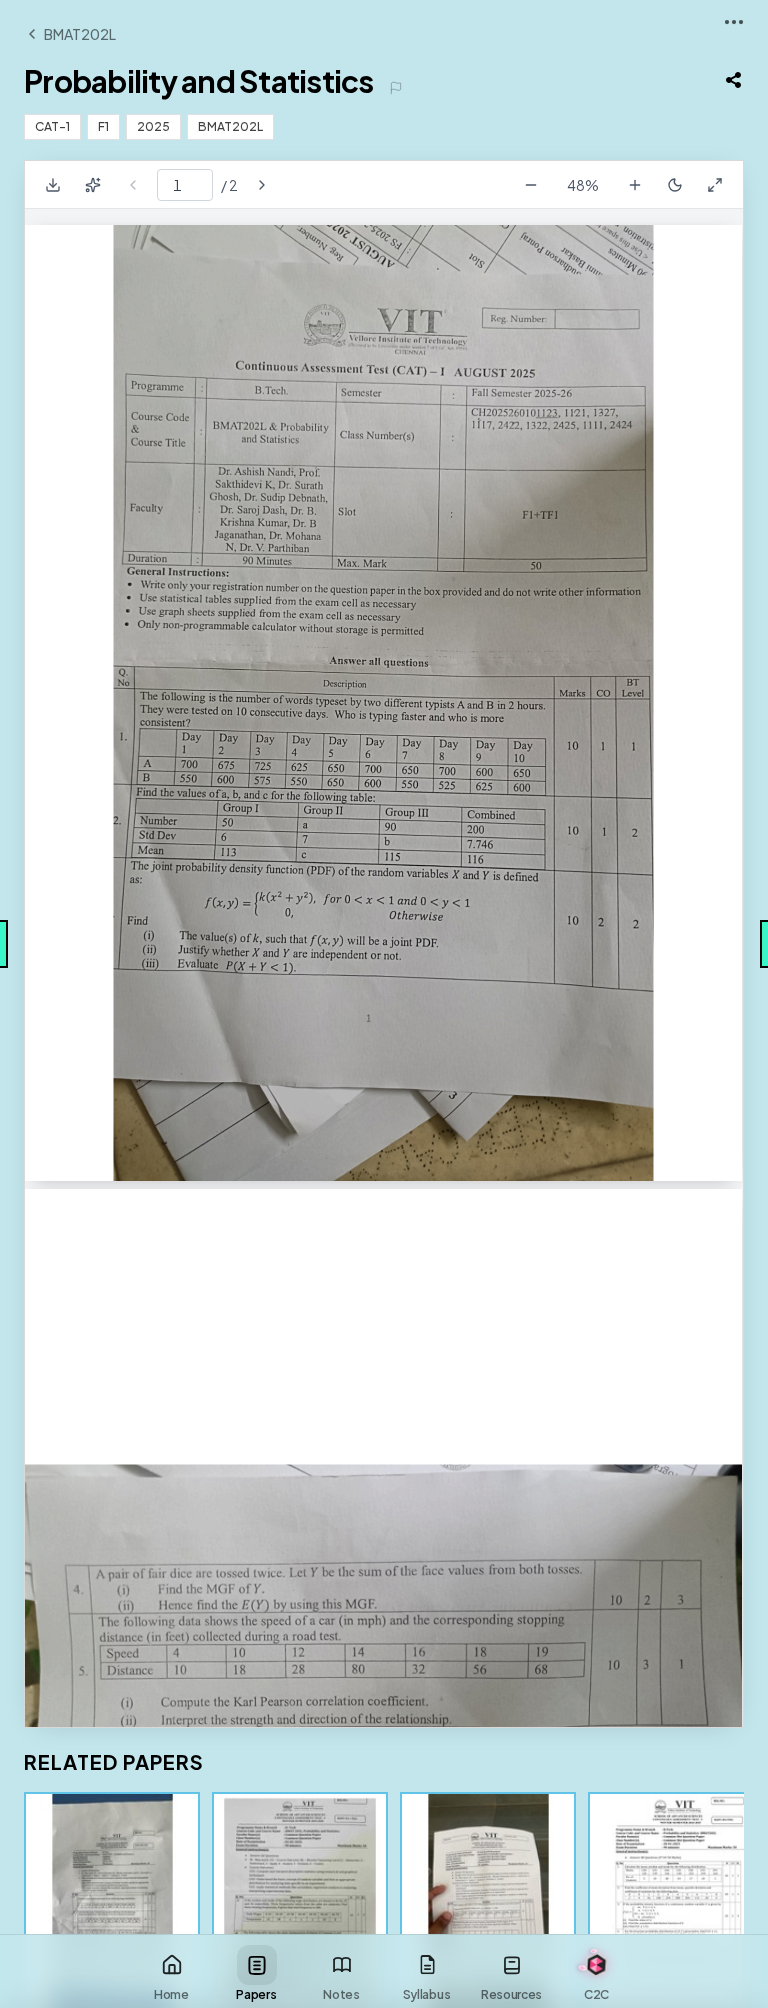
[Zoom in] (635, 185)
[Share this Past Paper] (734, 80)
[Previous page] (133, 185)
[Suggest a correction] (396, 88)
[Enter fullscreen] (715, 185)
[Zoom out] (531, 185)
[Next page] (262, 185)
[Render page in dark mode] (675, 185)
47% (583, 185)
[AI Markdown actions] (93, 185)
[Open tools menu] (734, 22)
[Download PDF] (53, 185)
